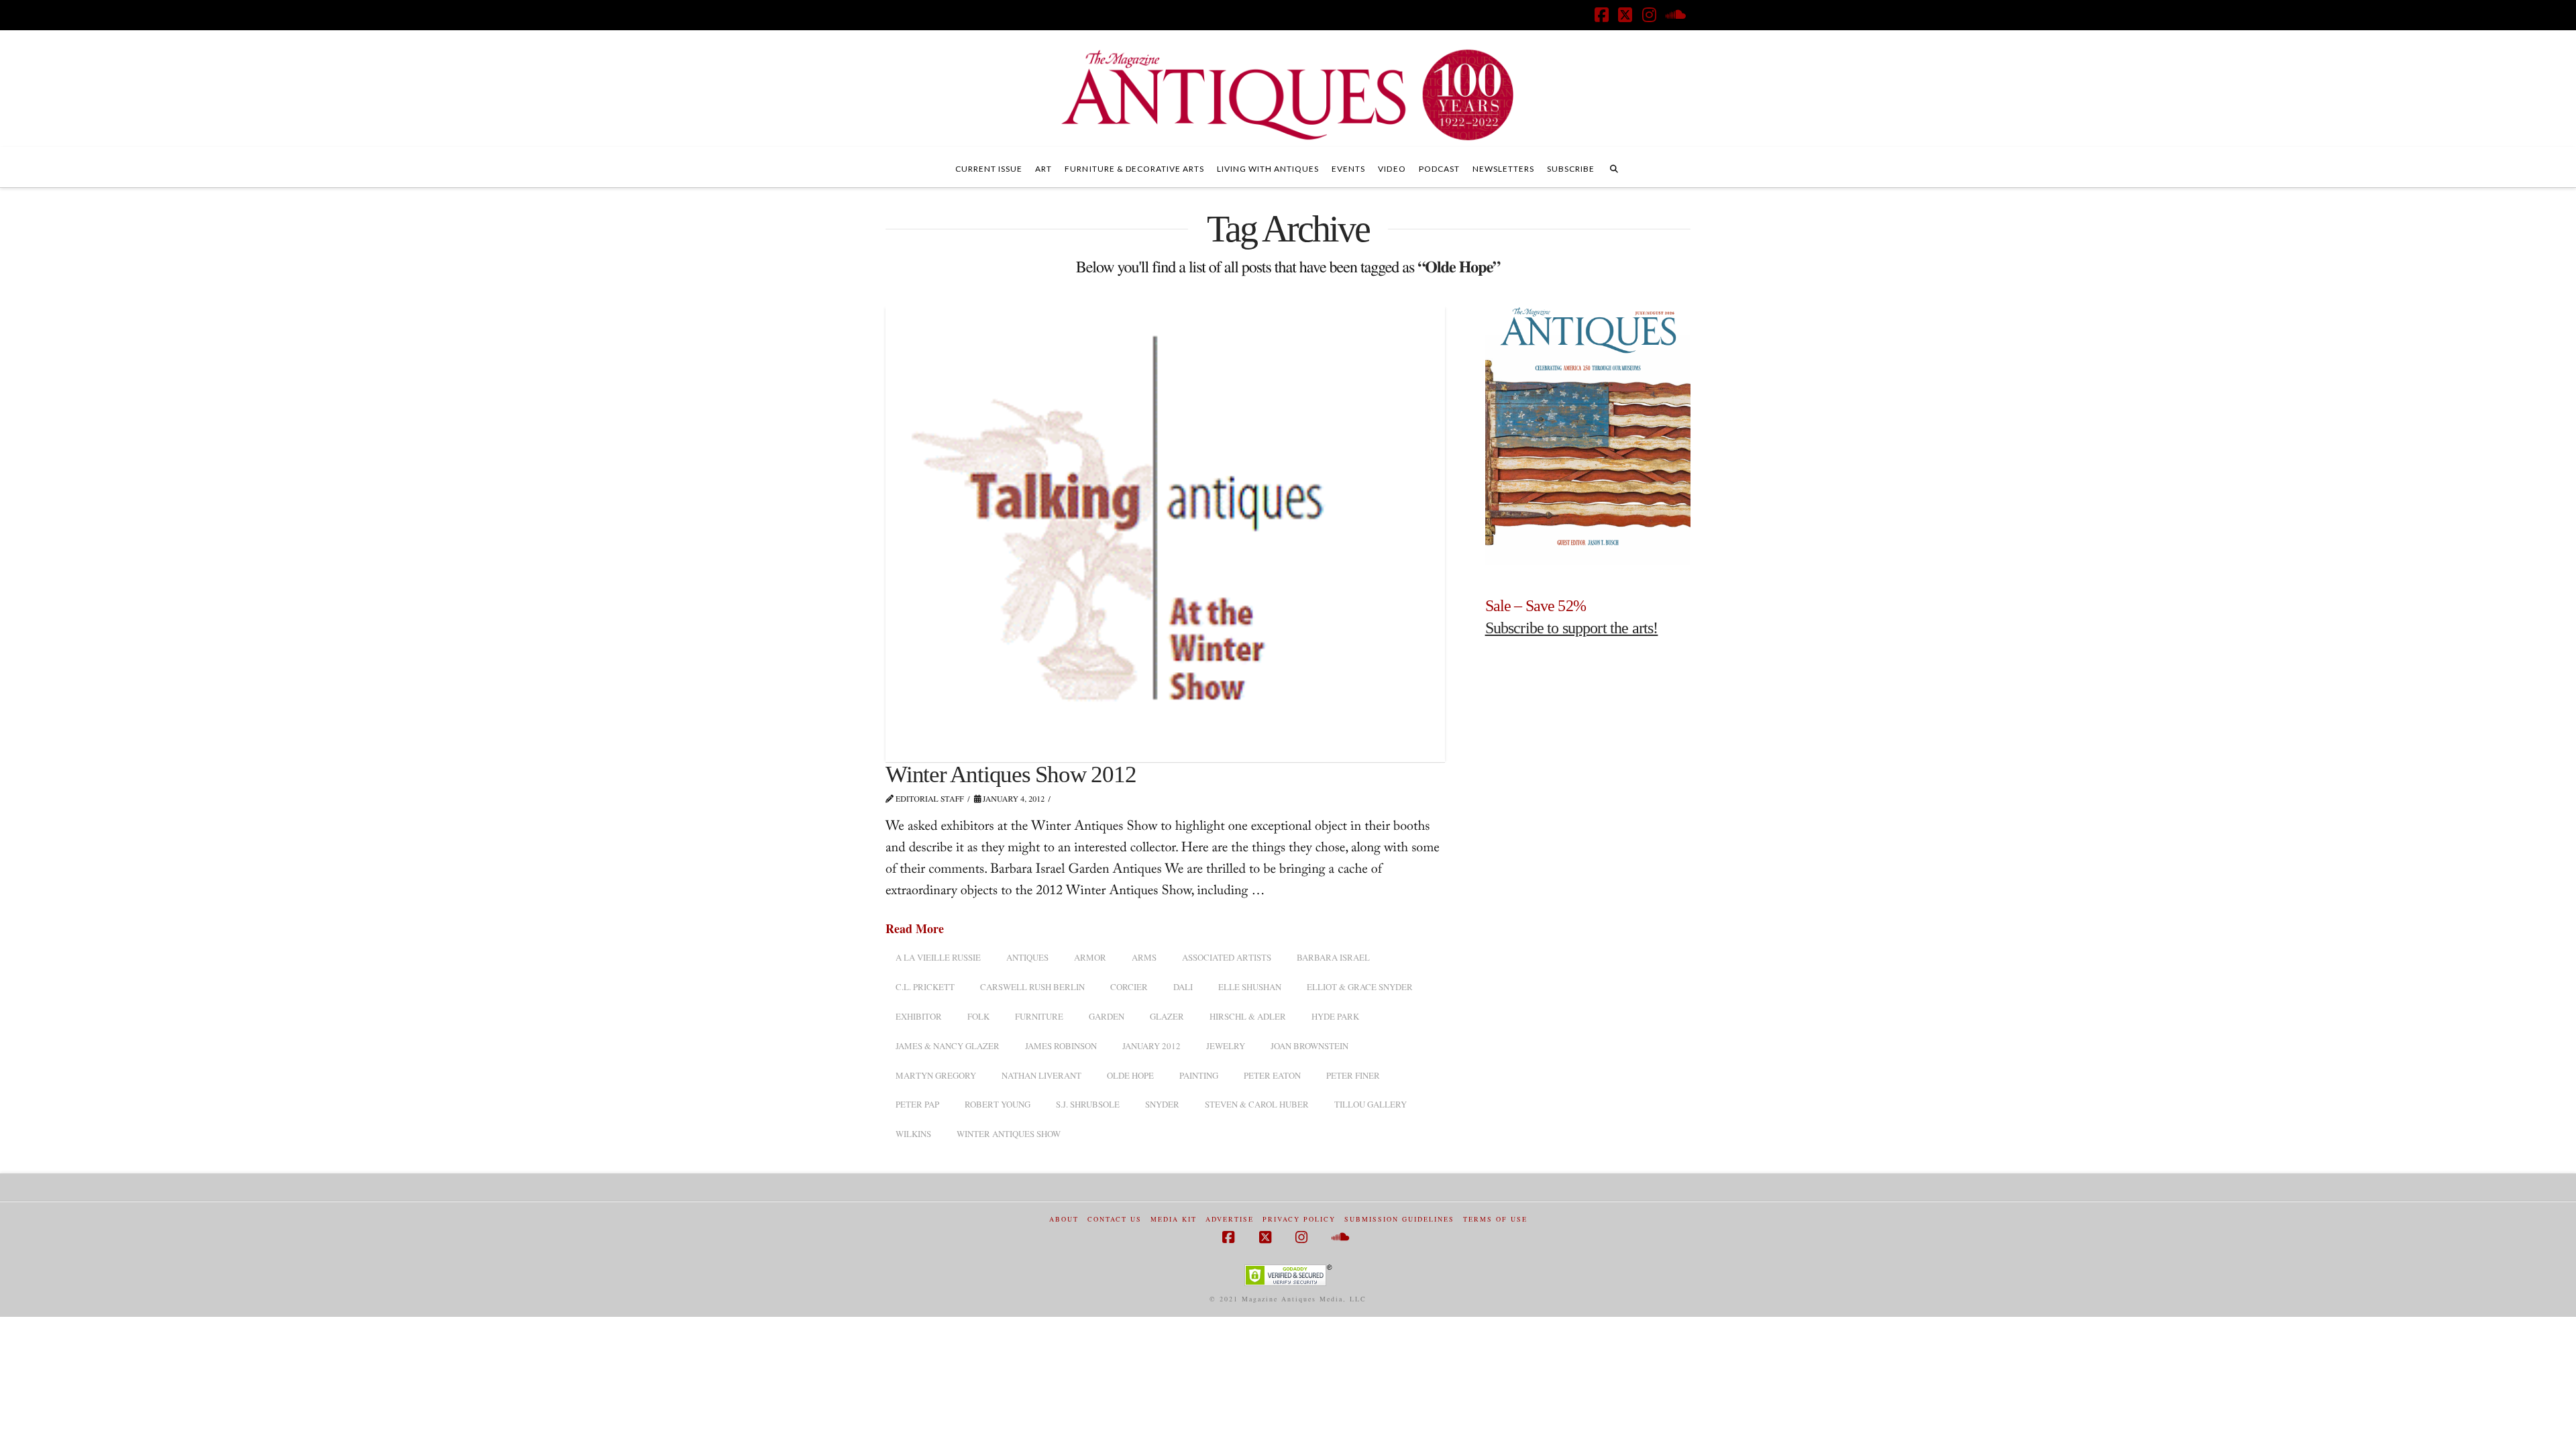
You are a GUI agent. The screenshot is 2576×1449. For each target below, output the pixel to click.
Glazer (1167, 1016)
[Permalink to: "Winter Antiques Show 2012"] (1165, 533)
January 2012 (1151, 1046)
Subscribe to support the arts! (1572, 628)
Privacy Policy (1299, 1219)
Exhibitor (919, 1016)
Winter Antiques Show (1009, 1134)
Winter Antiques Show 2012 (1011, 774)
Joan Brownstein (1309, 1046)
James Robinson (1061, 1046)
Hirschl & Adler (1248, 1016)
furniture (1039, 1016)
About (1064, 1219)
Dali (1183, 987)
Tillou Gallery (1371, 1104)
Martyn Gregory (936, 1075)
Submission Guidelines (1399, 1219)
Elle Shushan (1250, 987)
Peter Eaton (1272, 1075)
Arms (1144, 957)
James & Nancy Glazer (948, 1046)
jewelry (1226, 1046)
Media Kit (1174, 1219)
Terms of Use (1495, 1219)
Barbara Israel (1333, 957)
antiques (1027, 957)
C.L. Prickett (925, 987)
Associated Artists (1227, 957)
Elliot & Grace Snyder (1360, 987)
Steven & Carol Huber (1257, 1104)
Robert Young (998, 1104)
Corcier (1129, 987)
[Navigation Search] (1614, 167)
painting (1199, 1075)
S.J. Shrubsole (1088, 1104)
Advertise (1230, 1219)
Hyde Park (1335, 1016)
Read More (915, 929)
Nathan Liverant (1041, 1075)
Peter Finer (1353, 1075)
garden (1107, 1016)
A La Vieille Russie (938, 957)
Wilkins (913, 1134)
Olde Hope (1130, 1075)
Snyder (1162, 1104)
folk (978, 1016)
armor (1090, 957)
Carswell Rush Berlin (1032, 987)
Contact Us (1115, 1219)
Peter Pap (917, 1104)
